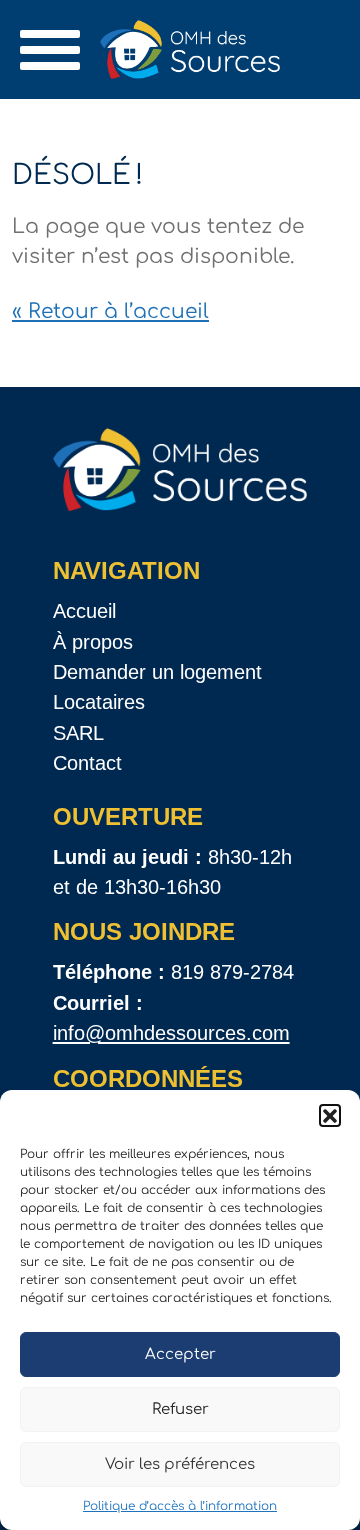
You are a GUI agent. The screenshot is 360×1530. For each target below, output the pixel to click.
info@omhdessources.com (171, 1033)
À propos (93, 642)
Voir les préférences (180, 1464)
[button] (330, 1115)
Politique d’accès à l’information (180, 1506)
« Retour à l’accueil (110, 311)
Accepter (180, 1354)
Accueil (84, 611)
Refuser (180, 1409)
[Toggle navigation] (50, 50)
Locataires (99, 702)
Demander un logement (157, 672)
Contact (87, 763)
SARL (78, 733)
